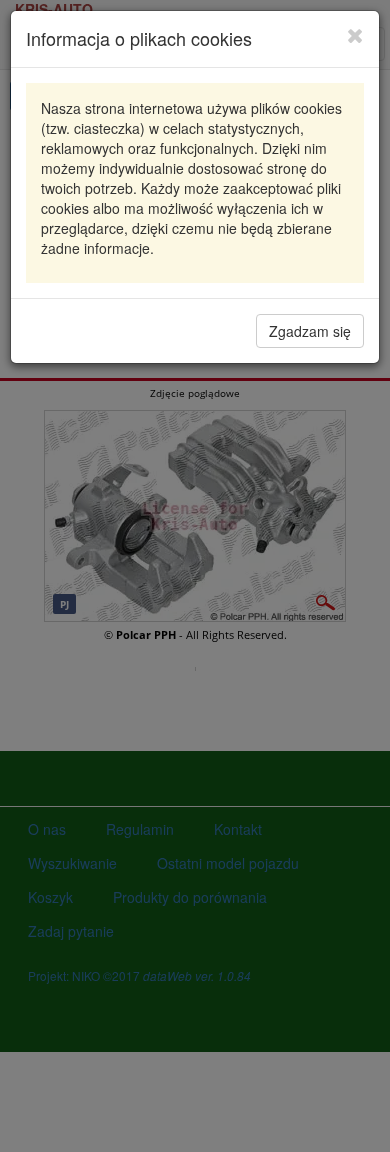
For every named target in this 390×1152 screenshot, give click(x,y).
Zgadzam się (310, 331)
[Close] (355, 35)
